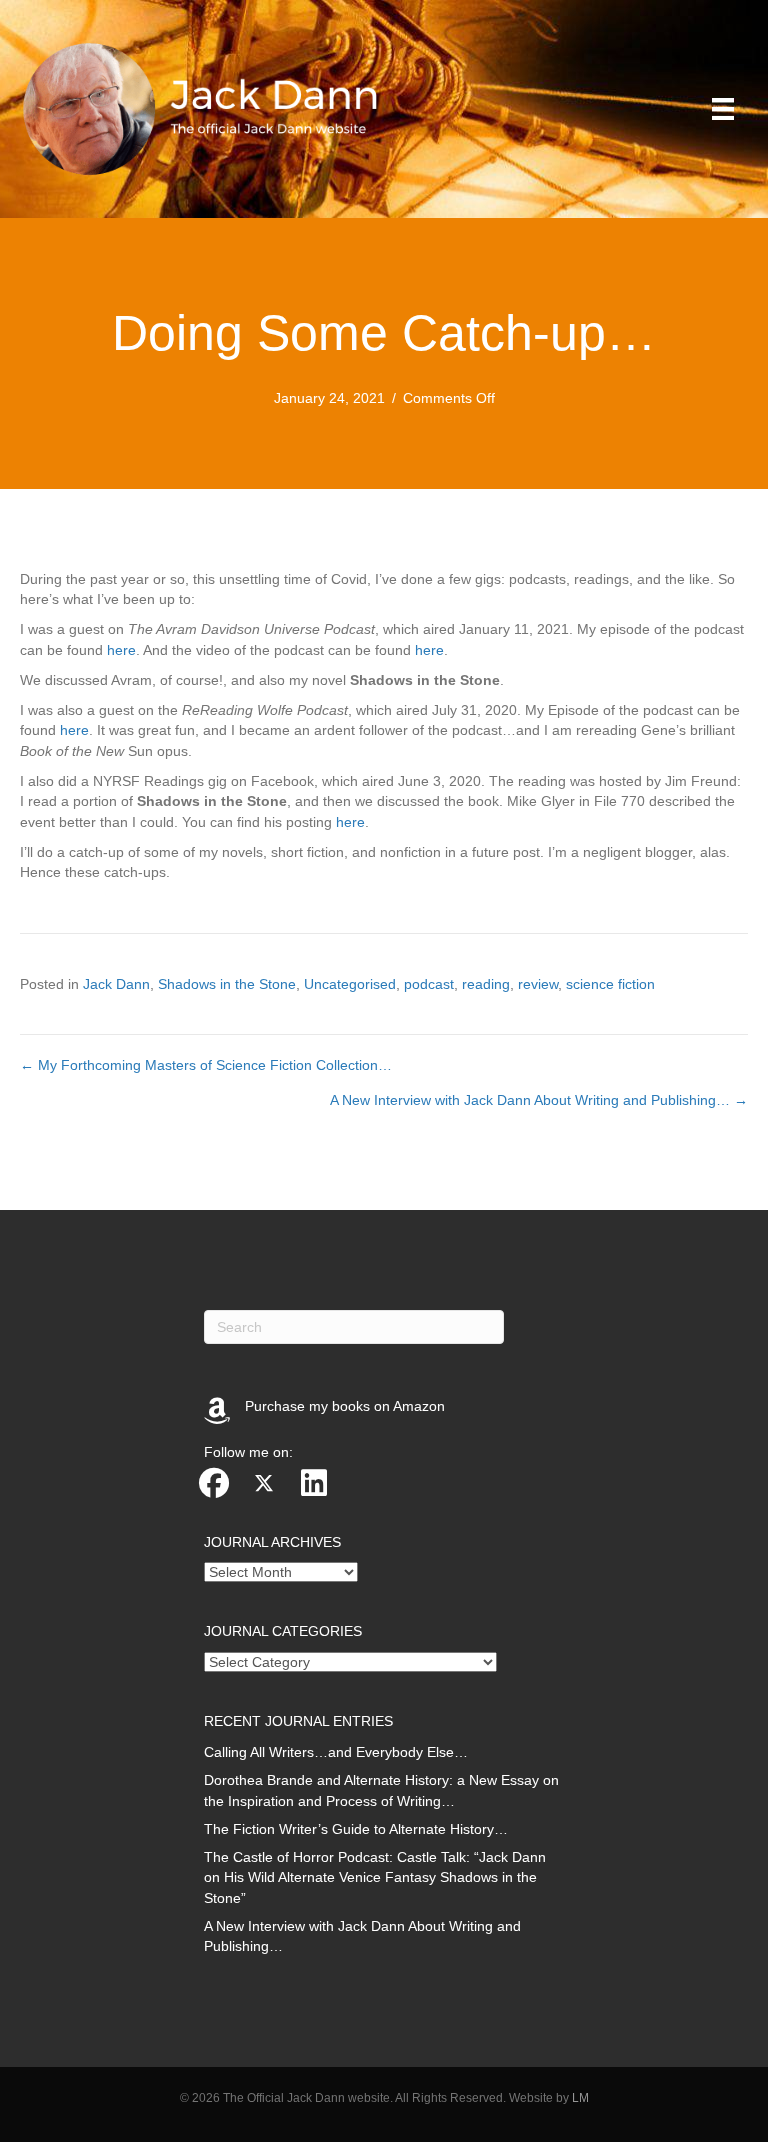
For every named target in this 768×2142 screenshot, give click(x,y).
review (538, 984)
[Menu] (723, 109)
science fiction (610, 984)
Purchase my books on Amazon (345, 1406)
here (121, 650)
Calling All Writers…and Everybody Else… (336, 1752)
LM (580, 2098)
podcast (429, 984)
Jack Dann (116, 984)
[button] (214, 1483)
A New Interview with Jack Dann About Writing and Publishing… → (539, 1100)
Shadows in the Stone (227, 984)
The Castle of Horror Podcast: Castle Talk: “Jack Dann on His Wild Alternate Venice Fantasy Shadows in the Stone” (375, 1877)
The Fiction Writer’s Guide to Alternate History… (356, 1829)
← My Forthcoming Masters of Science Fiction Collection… (206, 1065)
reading (486, 984)
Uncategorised (350, 984)
